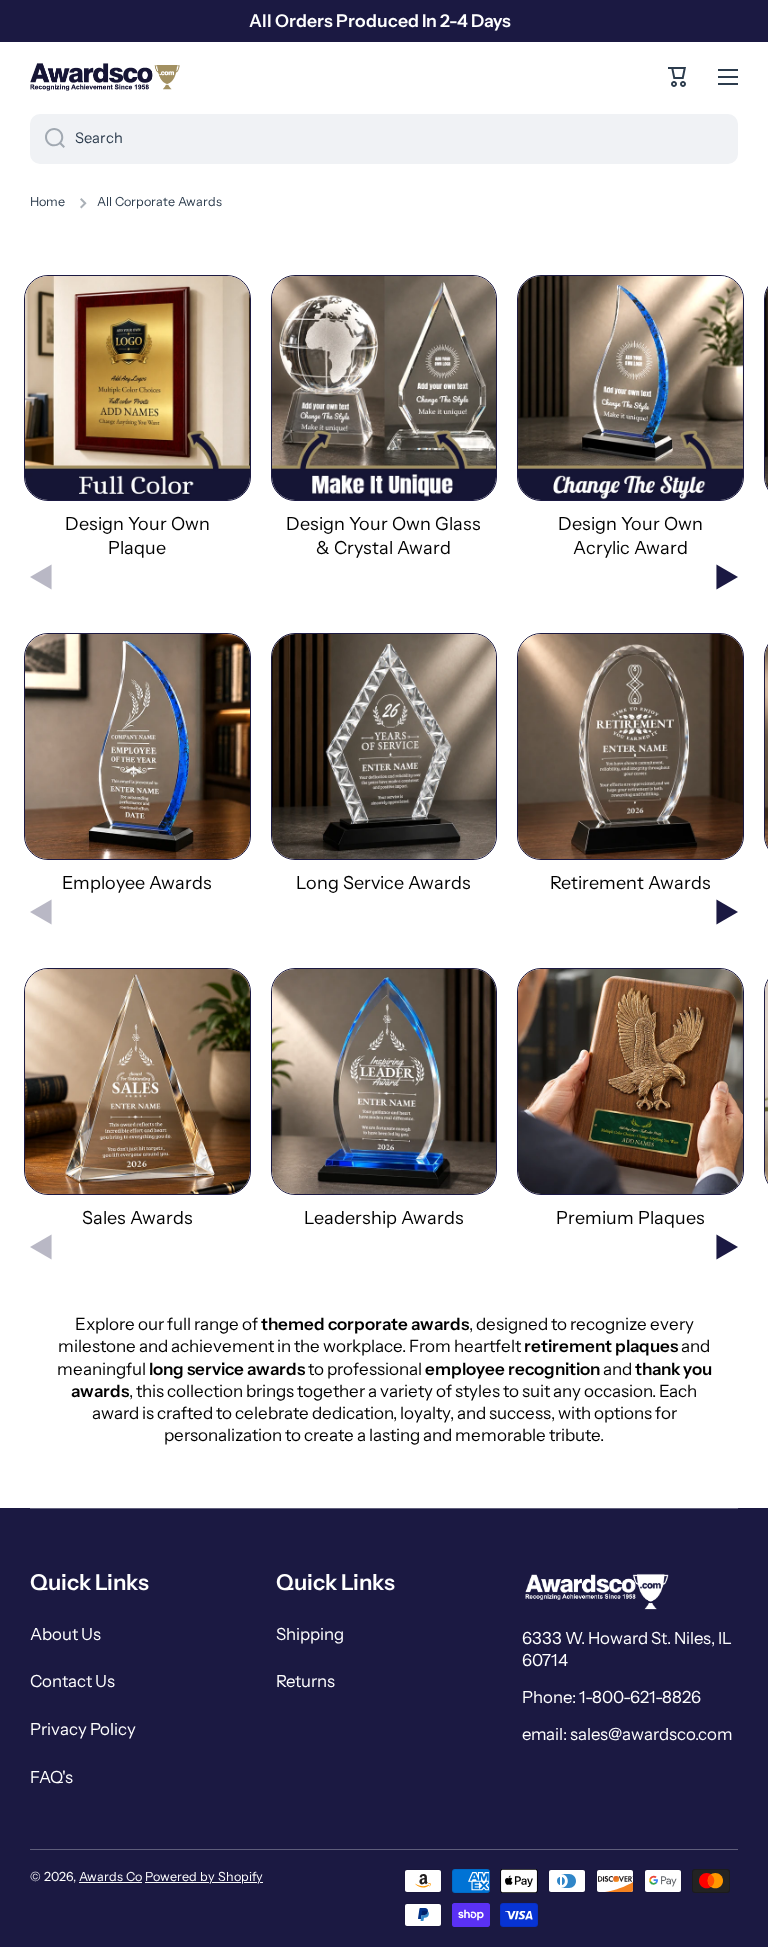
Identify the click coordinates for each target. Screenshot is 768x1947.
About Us (65, 1634)
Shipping (310, 1634)
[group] (137, 417)
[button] (678, 77)
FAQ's (51, 1777)
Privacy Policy (83, 1729)
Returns (305, 1681)
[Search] (47, 139)
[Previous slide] (41, 577)
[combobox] (384, 139)
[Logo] (105, 77)
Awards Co (110, 1876)
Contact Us (72, 1681)
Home (47, 201)
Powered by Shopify (204, 1876)
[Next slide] (727, 577)
